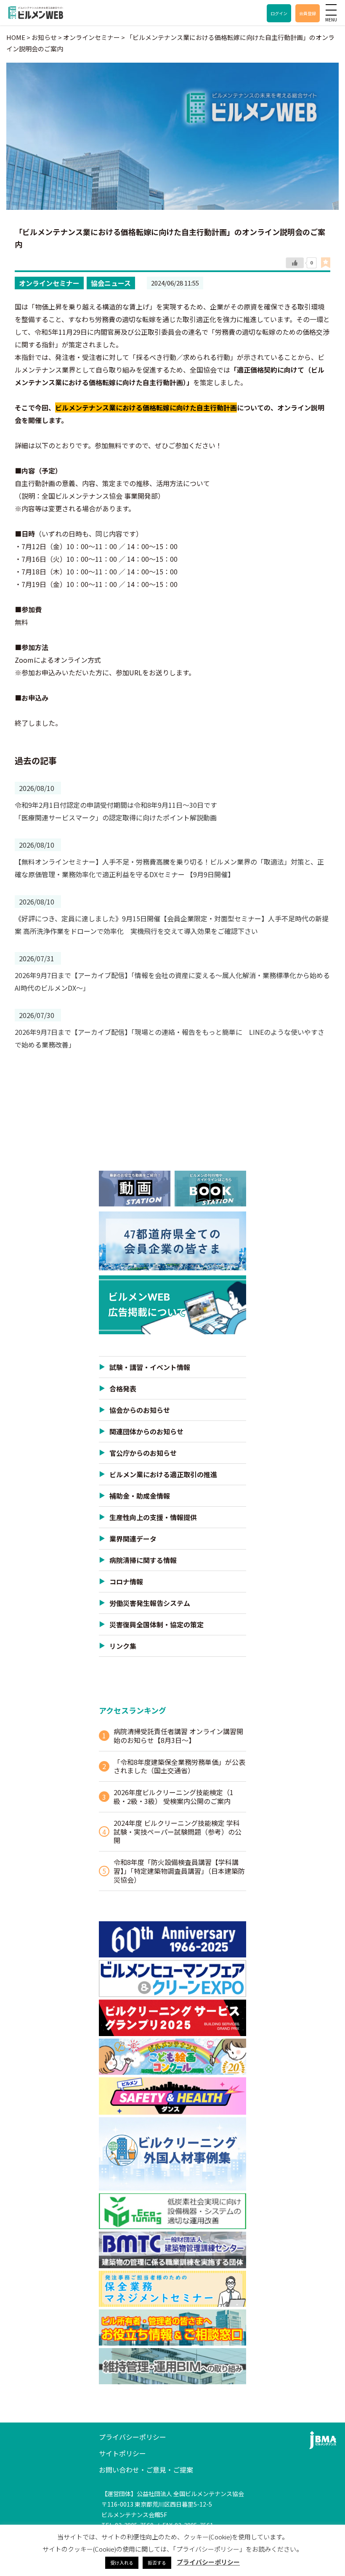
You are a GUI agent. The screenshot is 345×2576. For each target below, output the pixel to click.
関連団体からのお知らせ (146, 1431)
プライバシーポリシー (133, 2437)
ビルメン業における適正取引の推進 (163, 1474)
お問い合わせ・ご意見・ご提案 (146, 2470)
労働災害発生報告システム (150, 1603)
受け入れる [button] (122, 2563)
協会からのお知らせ (140, 1410)
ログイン (279, 13)
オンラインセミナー (49, 283)
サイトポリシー (122, 2453)
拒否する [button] (157, 2563)
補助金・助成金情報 (140, 1496)
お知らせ (44, 37)
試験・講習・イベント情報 (150, 1367)
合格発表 (123, 1389)
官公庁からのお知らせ (143, 1453)
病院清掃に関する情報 (143, 1560)
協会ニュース (111, 283)
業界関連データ (133, 1539)
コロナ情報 (126, 1582)
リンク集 (123, 1646)
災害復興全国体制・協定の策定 (157, 1624)
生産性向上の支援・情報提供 (153, 1517)
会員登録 (308, 13)
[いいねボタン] (295, 263)
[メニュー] (331, 10)
